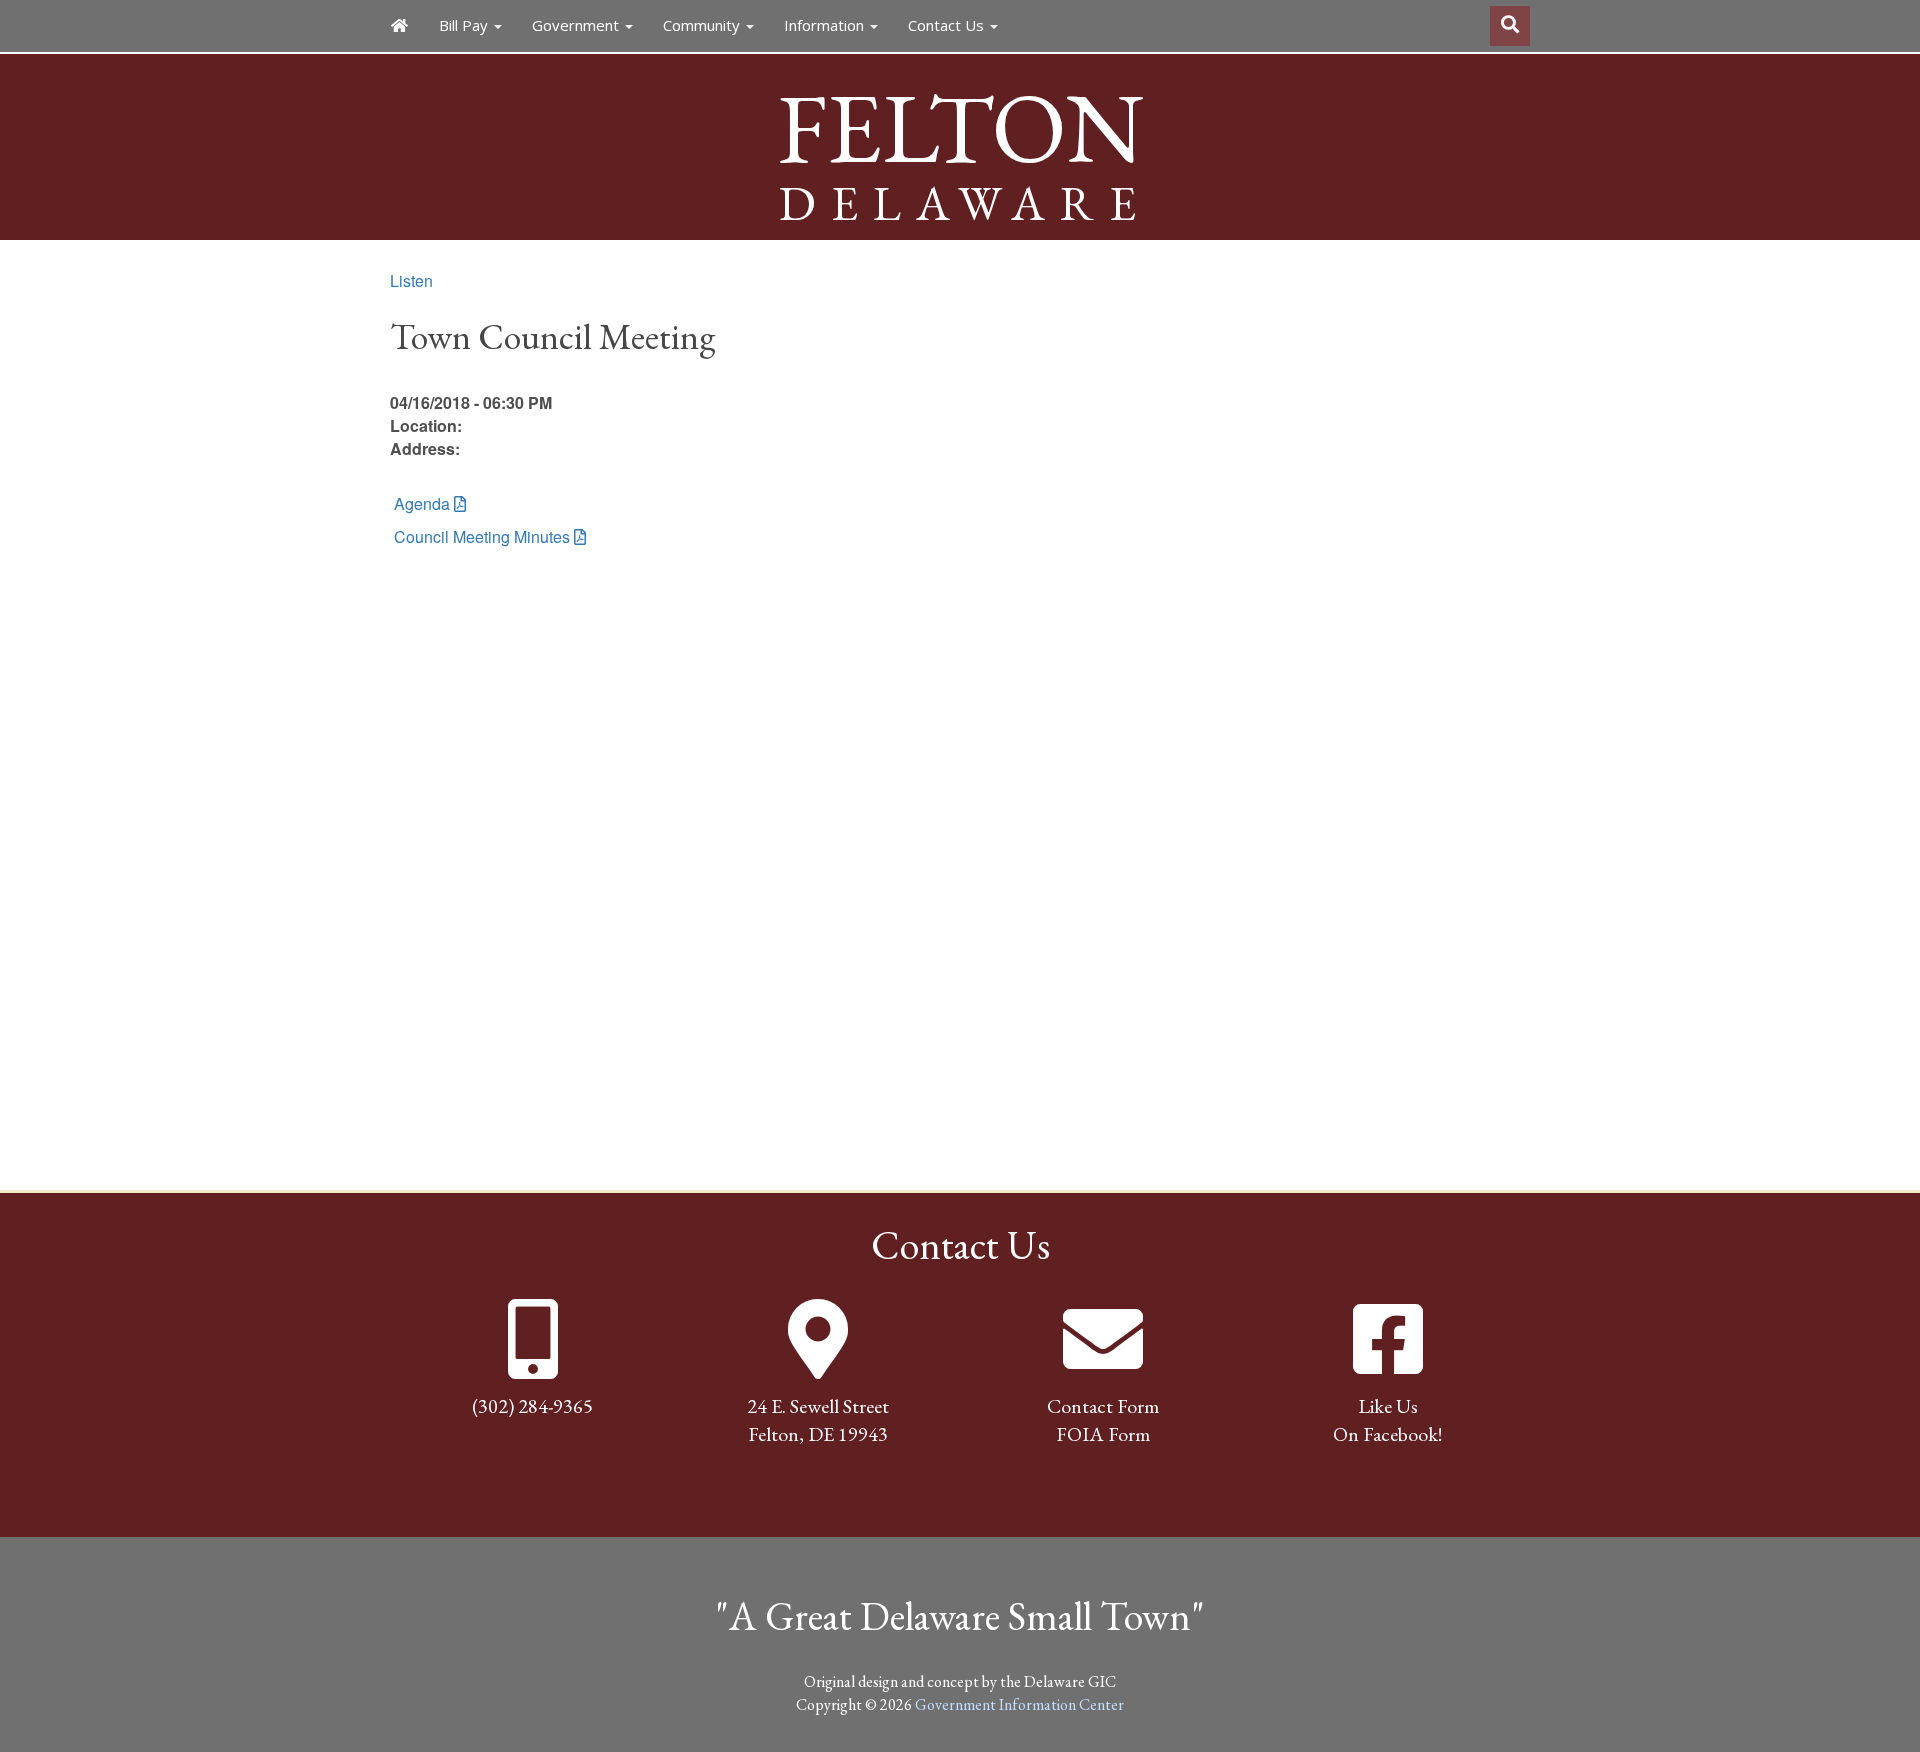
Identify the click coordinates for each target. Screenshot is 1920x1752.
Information (826, 25)
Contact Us (948, 25)
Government (577, 25)
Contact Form (1103, 1406)
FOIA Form (1103, 1434)
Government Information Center (1019, 1704)
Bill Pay (465, 25)
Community (703, 25)
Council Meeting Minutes (480, 536)
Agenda (420, 503)
